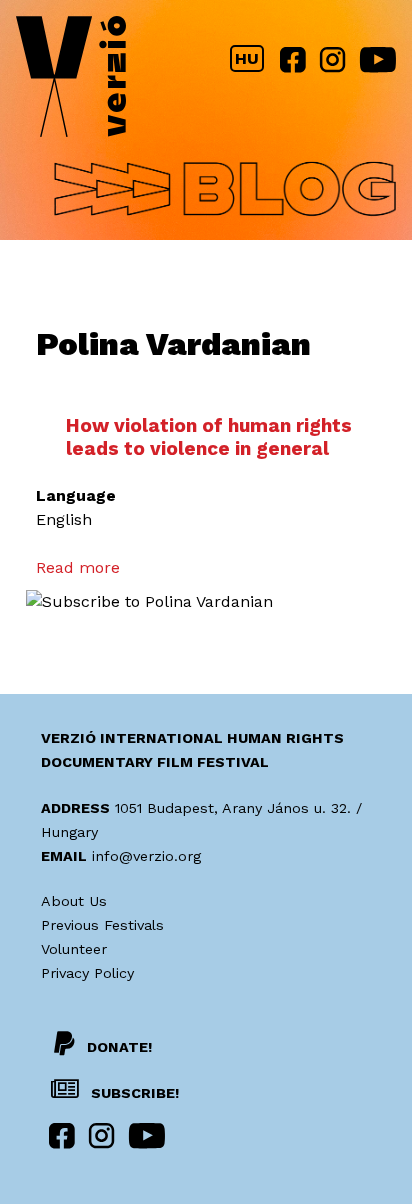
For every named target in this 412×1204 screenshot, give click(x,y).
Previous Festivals (102, 925)
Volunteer (74, 949)
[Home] (71, 80)
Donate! (119, 1047)
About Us (74, 901)
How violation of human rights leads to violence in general (209, 437)
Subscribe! (133, 1093)
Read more (78, 567)
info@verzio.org (146, 856)
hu (247, 58)
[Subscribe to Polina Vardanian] (149, 601)
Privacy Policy (87, 973)
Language (76, 495)
